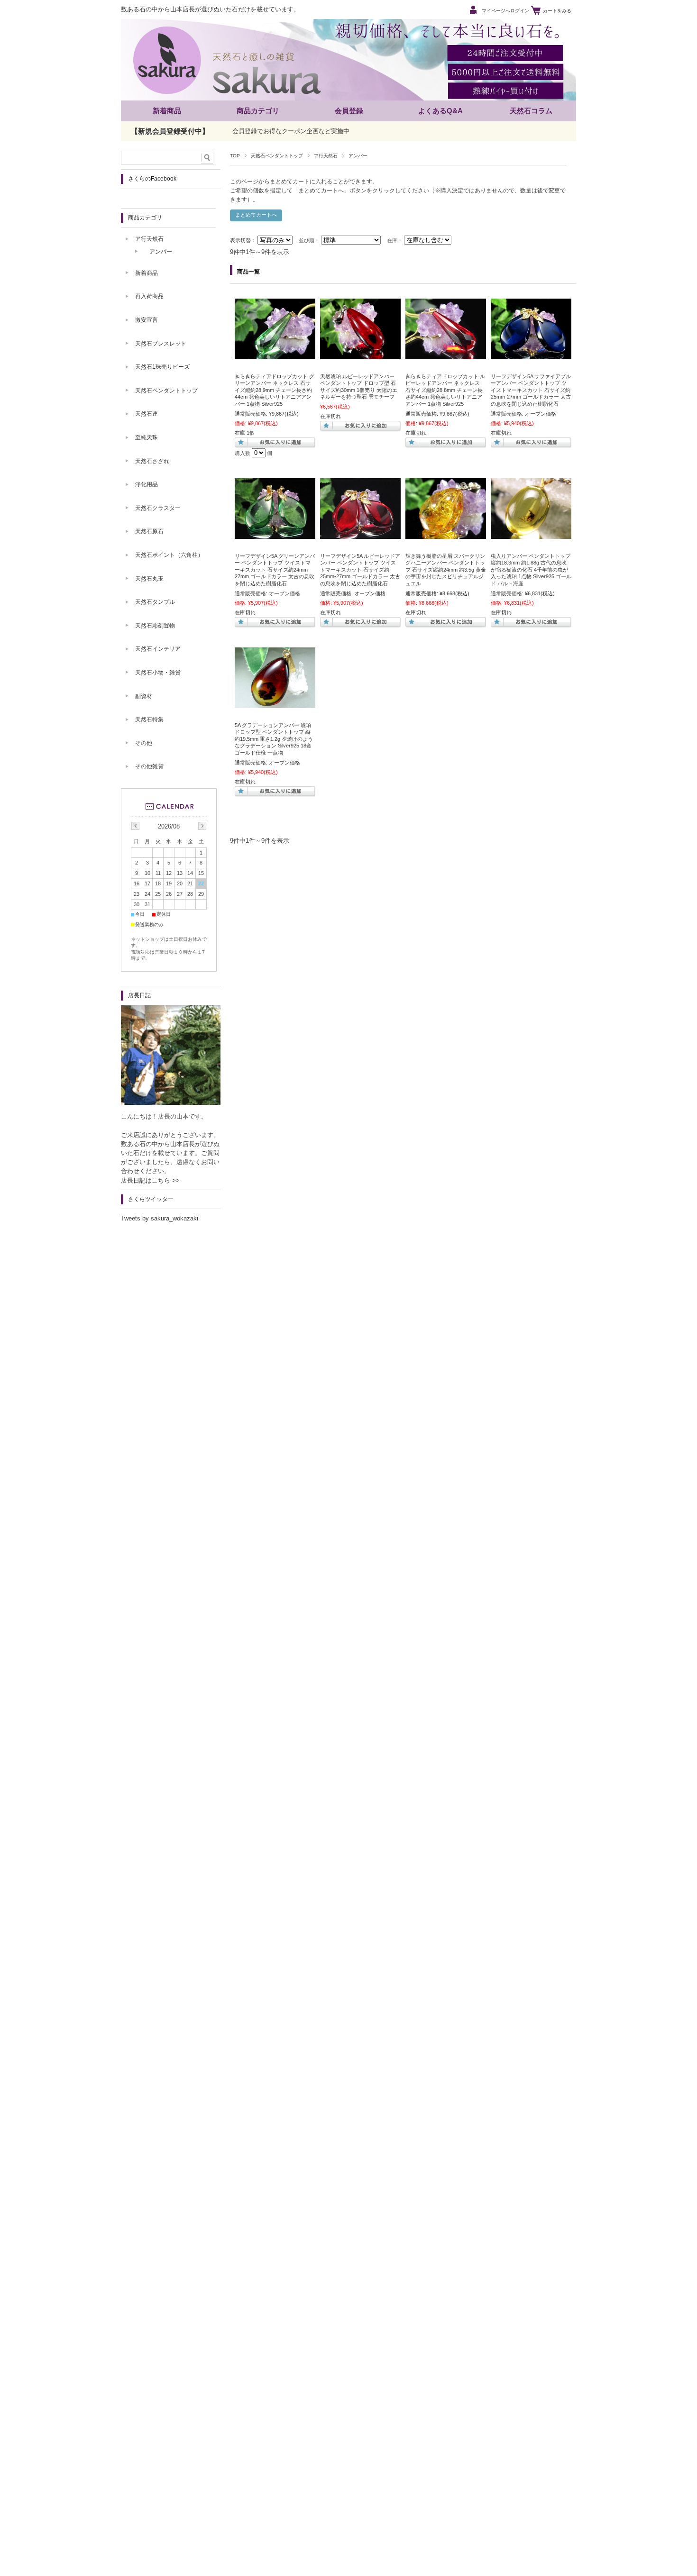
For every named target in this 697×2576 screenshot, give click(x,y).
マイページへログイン (505, 11)
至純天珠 (147, 437)
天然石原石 (149, 531)
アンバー (161, 252)
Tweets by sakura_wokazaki (160, 1218)
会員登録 (349, 111)
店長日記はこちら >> (150, 1180)
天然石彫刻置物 (155, 626)
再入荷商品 (149, 296)
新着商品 (167, 111)
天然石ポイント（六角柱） (169, 555)
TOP (235, 156)
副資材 (144, 696)
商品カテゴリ (258, 111)
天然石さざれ (152, 461)
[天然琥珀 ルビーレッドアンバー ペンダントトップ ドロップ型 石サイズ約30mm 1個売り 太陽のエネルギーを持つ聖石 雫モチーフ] (360, 355)
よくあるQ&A (440, 111)
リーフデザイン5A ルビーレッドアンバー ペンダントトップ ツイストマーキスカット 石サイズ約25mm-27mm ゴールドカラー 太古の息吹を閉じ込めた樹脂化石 (360, 570)
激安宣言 (147, 320)
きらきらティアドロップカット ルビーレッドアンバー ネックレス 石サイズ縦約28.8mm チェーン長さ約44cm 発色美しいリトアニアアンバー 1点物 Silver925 (445, 390)
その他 (144, 743)
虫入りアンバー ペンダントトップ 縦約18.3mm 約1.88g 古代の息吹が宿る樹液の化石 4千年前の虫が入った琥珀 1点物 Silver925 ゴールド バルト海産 (531, 570)
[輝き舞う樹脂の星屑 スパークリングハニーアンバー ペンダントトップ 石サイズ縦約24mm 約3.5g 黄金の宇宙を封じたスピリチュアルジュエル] (446, 534)
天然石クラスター (158, 508)
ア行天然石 (326, 156)
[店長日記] (171, 1102)
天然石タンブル (155, 602)
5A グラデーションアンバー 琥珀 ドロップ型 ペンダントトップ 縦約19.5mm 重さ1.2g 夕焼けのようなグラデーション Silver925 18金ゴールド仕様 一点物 (274, 739)
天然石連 (147, 414)
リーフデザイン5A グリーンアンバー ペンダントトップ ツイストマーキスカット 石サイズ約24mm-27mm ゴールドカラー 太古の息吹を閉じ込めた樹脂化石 (275, 570)
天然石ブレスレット (161, 344)
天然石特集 (149, 719)
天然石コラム (531, 111)
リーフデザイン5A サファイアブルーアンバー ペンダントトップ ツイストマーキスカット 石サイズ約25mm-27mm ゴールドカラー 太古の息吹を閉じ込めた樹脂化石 (531, 390)
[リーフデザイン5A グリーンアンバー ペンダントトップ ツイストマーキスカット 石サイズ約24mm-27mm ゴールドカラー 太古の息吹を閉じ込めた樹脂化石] (275, 534)
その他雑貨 (149, 766)
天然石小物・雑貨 (158, 673)
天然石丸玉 (149, 579)
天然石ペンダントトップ (277, 156)
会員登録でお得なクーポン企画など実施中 (291, 131)
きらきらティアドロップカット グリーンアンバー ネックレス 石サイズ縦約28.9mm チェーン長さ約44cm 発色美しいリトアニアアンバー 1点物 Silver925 (275, 390)
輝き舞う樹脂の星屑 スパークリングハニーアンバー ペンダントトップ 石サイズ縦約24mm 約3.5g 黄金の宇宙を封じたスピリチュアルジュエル (446, 570)
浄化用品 (147, 484)
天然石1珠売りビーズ (162, 367)
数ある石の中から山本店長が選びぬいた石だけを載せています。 (210, 9)
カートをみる (557, 11)
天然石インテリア (158, 649)
